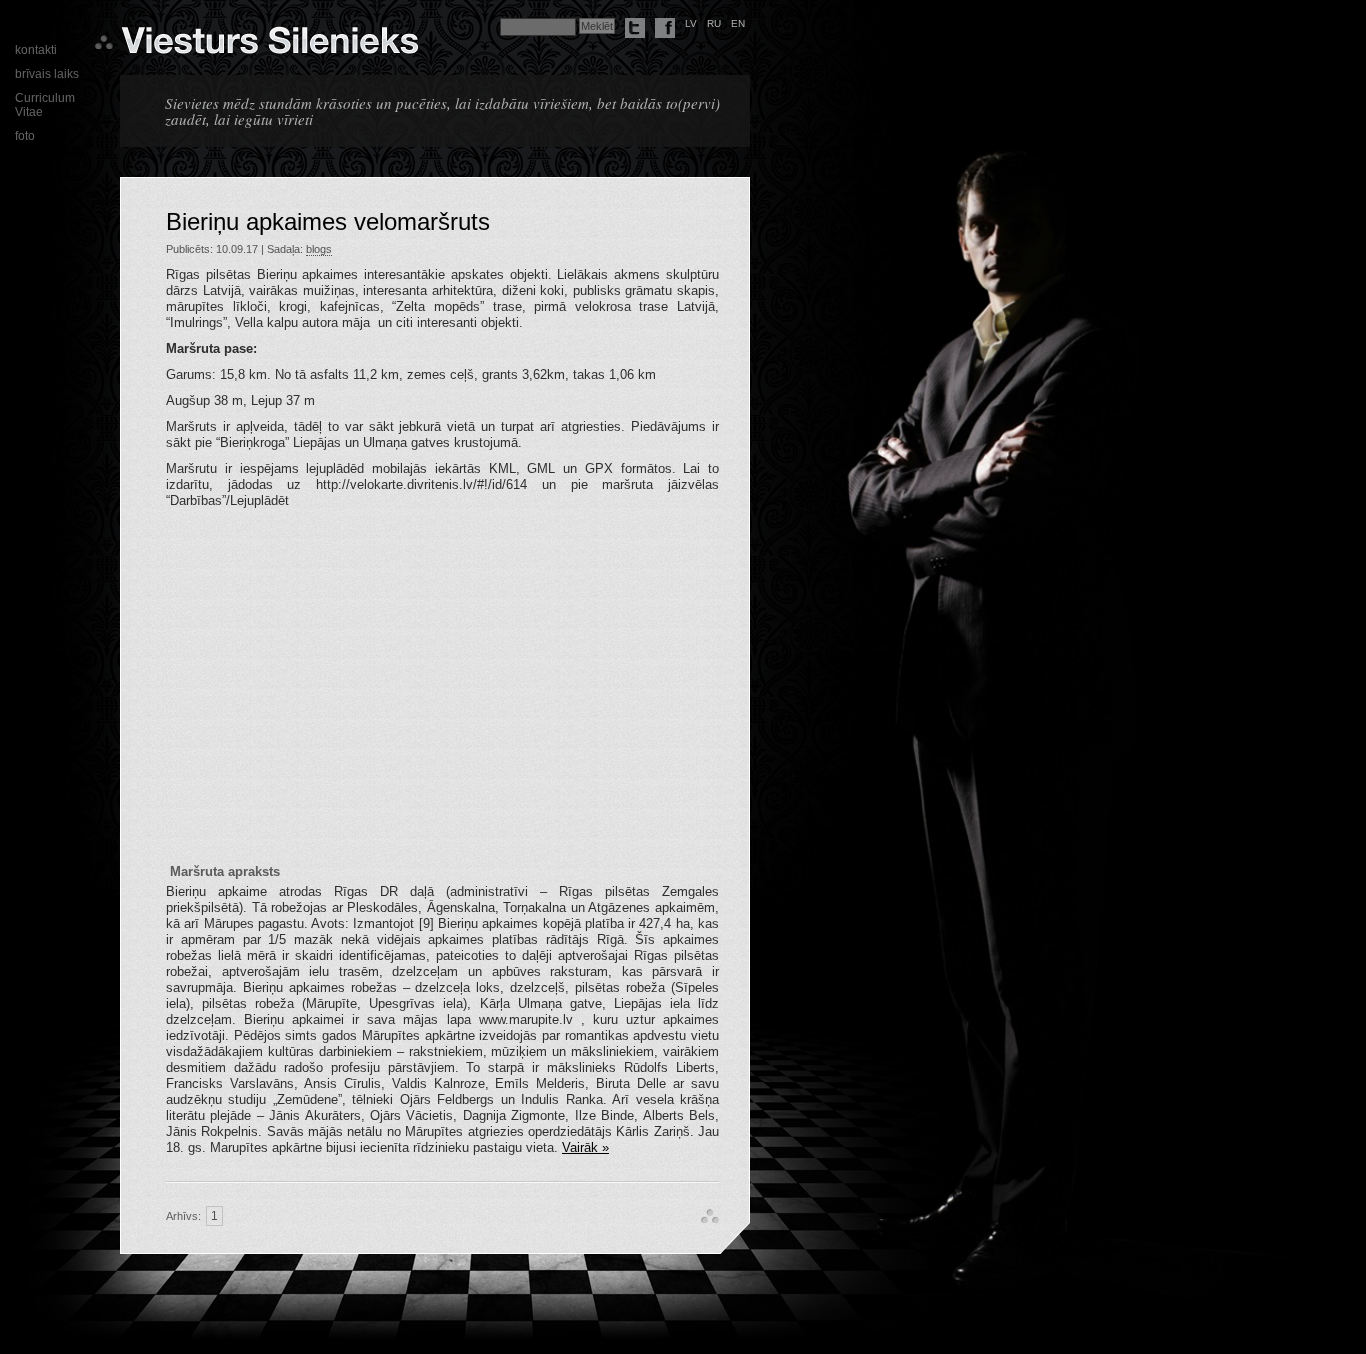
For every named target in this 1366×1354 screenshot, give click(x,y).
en (738, 23)
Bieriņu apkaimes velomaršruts (328, 221)
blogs (319, 249)
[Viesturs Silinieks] (269, 46)
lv (691, 23)
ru (714, 23)
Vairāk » (585, 1147)
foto (25, 136)
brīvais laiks (47, 74)
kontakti (36, 50)
